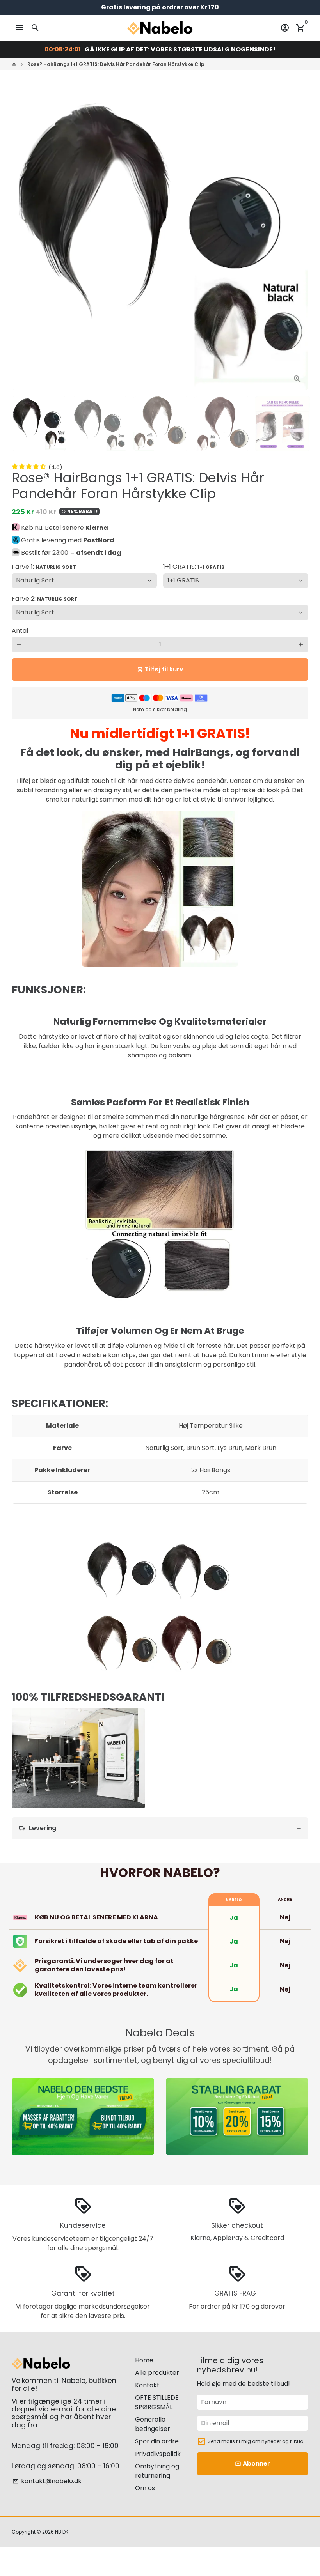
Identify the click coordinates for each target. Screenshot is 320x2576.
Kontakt (147, 2385)
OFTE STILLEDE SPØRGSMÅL (157, 2402)
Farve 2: (45, 599)
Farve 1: (44, 567)
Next (298, 242)
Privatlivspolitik (158, 2454)
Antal (20, 631)
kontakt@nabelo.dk (47, 2481)
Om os (145, 2488)
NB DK (62, 2532)
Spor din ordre (157, 2441)
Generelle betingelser (153, 2424)
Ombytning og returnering (157, 2471)
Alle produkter (157, 2373)
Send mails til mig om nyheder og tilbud (256, 2441)
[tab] (160, 1828)
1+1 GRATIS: (194, 567)
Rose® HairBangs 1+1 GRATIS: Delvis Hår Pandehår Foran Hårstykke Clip (116, 64)
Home (144, 2360)
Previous (22, 242)
